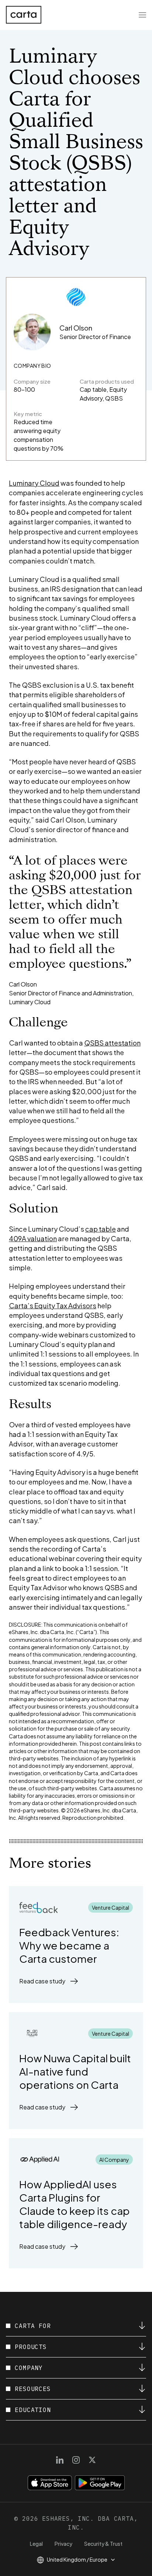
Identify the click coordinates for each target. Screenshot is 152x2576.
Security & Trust (103, 2544)
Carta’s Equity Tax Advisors (53, 1306)
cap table (101, 1229)
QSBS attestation (112, 1043)
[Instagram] (76, 2460)
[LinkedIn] (60, 2460)
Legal (36, 2544)
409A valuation (33, 1238)
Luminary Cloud (34, 483)
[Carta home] (24, 15)
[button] (49, 1981)
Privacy (63, 2544)
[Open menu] (142, 15)
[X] (92, 2460)
